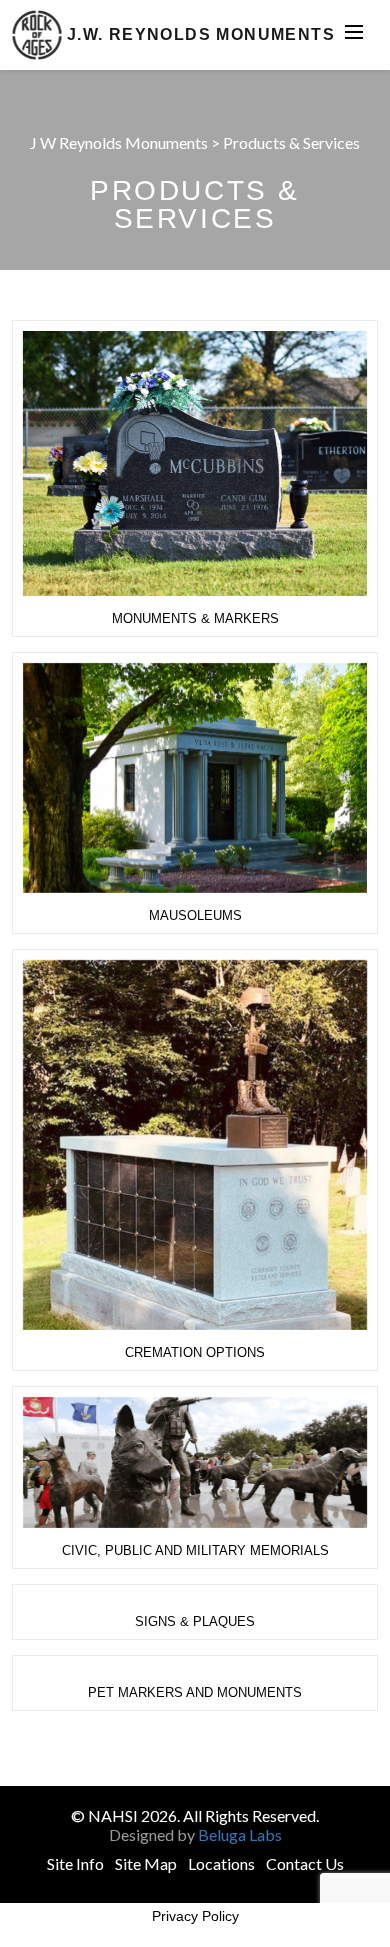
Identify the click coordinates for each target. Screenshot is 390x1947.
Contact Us (305, 1863)
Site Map (146, 1863)
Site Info (75, 1863)
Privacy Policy (195, 1916)
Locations (221, 1863)
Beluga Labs (240, 1834)
